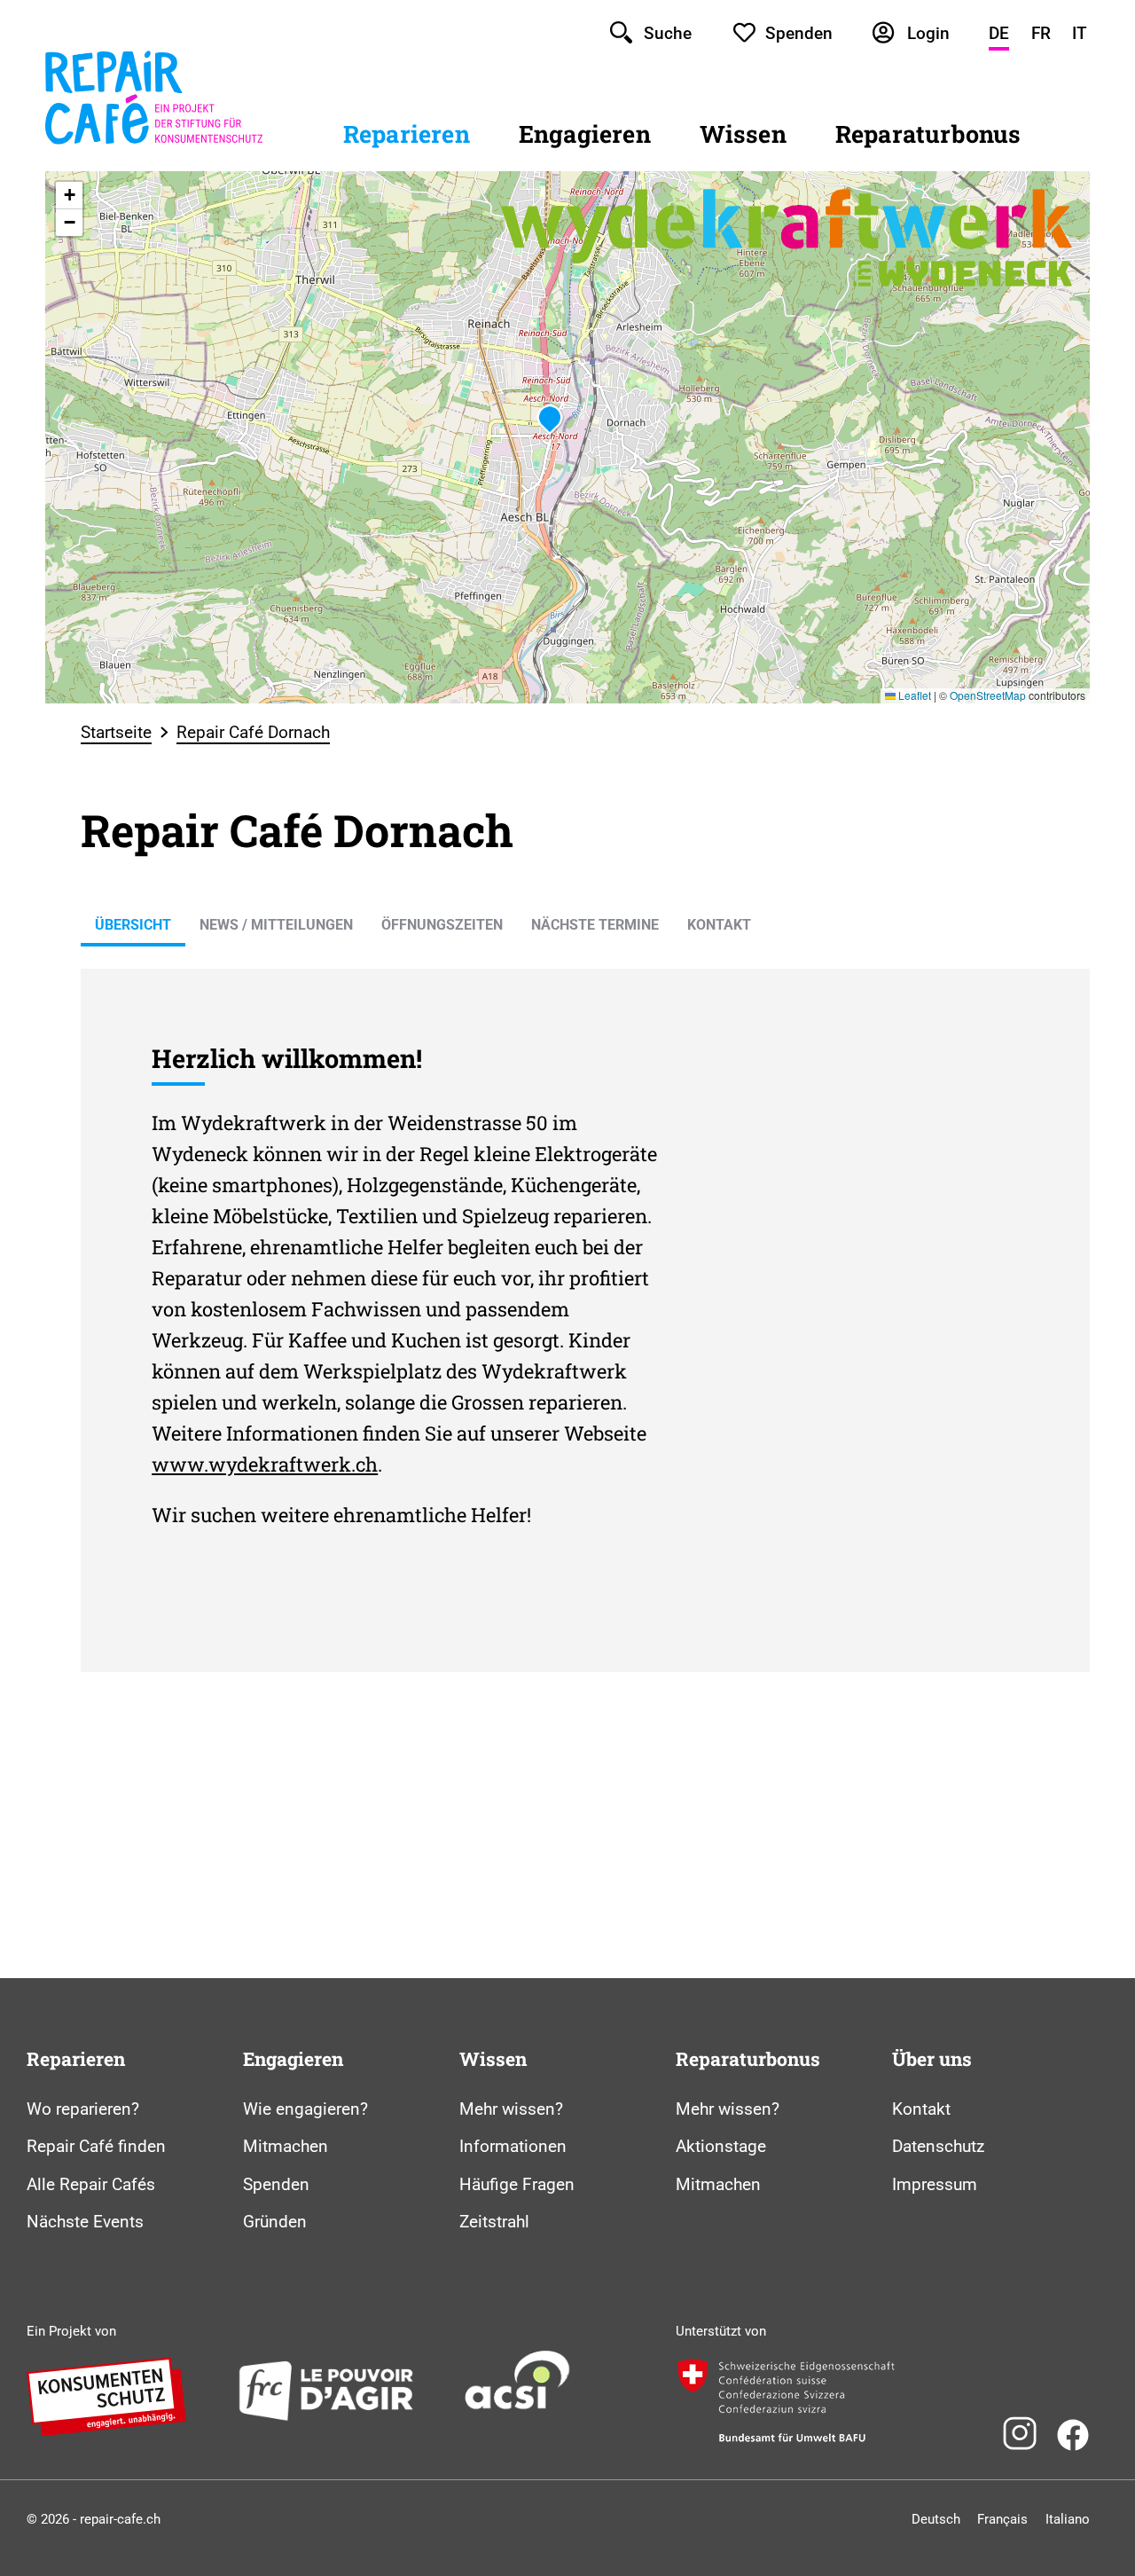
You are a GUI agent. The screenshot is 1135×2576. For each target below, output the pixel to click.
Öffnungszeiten (442, 925)
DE (999, 33)
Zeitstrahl (494, 2222)
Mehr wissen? (511, 2109)
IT (1080, 33)
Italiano (1068, 2519)
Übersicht (133, 925)
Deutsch (936, 2519)
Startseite (116, 732)
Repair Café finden (96, 2146)
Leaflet (913, 695)
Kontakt (719, 925)
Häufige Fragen (517, 2184)
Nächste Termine (595, 925)
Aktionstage (721, 2146)
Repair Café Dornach (253, 732)
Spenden (276, 2184)
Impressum (935, 2184)
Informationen (513, 2146)
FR (1041, 33)
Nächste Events (85, 2222)
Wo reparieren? (83, 2109)
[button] (550, 420)
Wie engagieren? (305, 2109)
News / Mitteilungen (276, 925)
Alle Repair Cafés (91, 2184)
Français (1002, 2519)
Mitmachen (286, 2146)
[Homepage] (154, 145)
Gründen (275, 2222)
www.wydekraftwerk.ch (265, 1464)
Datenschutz (938, 2146)
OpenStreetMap (988, 695)
